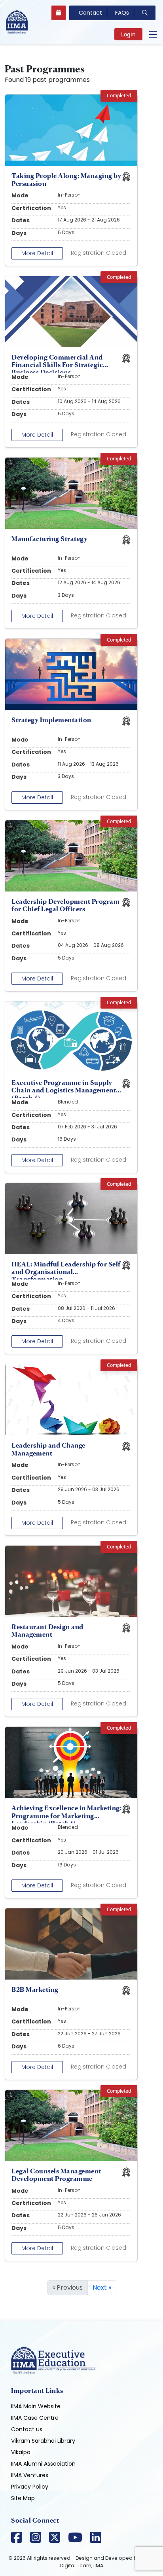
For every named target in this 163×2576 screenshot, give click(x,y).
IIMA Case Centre (35, 2418)
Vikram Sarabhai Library (43, 2441)
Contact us (27, 2429)
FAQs (122, 13)
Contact (90, 13)
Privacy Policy (30, 2487)
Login (128, 34)
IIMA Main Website (36, 2406)
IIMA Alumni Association (43, 2464)
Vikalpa (21, 2452)
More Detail (37, 253)
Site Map (23, 2498)
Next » (102, 2287)
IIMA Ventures (30, 2475)
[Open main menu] (153, 34)
